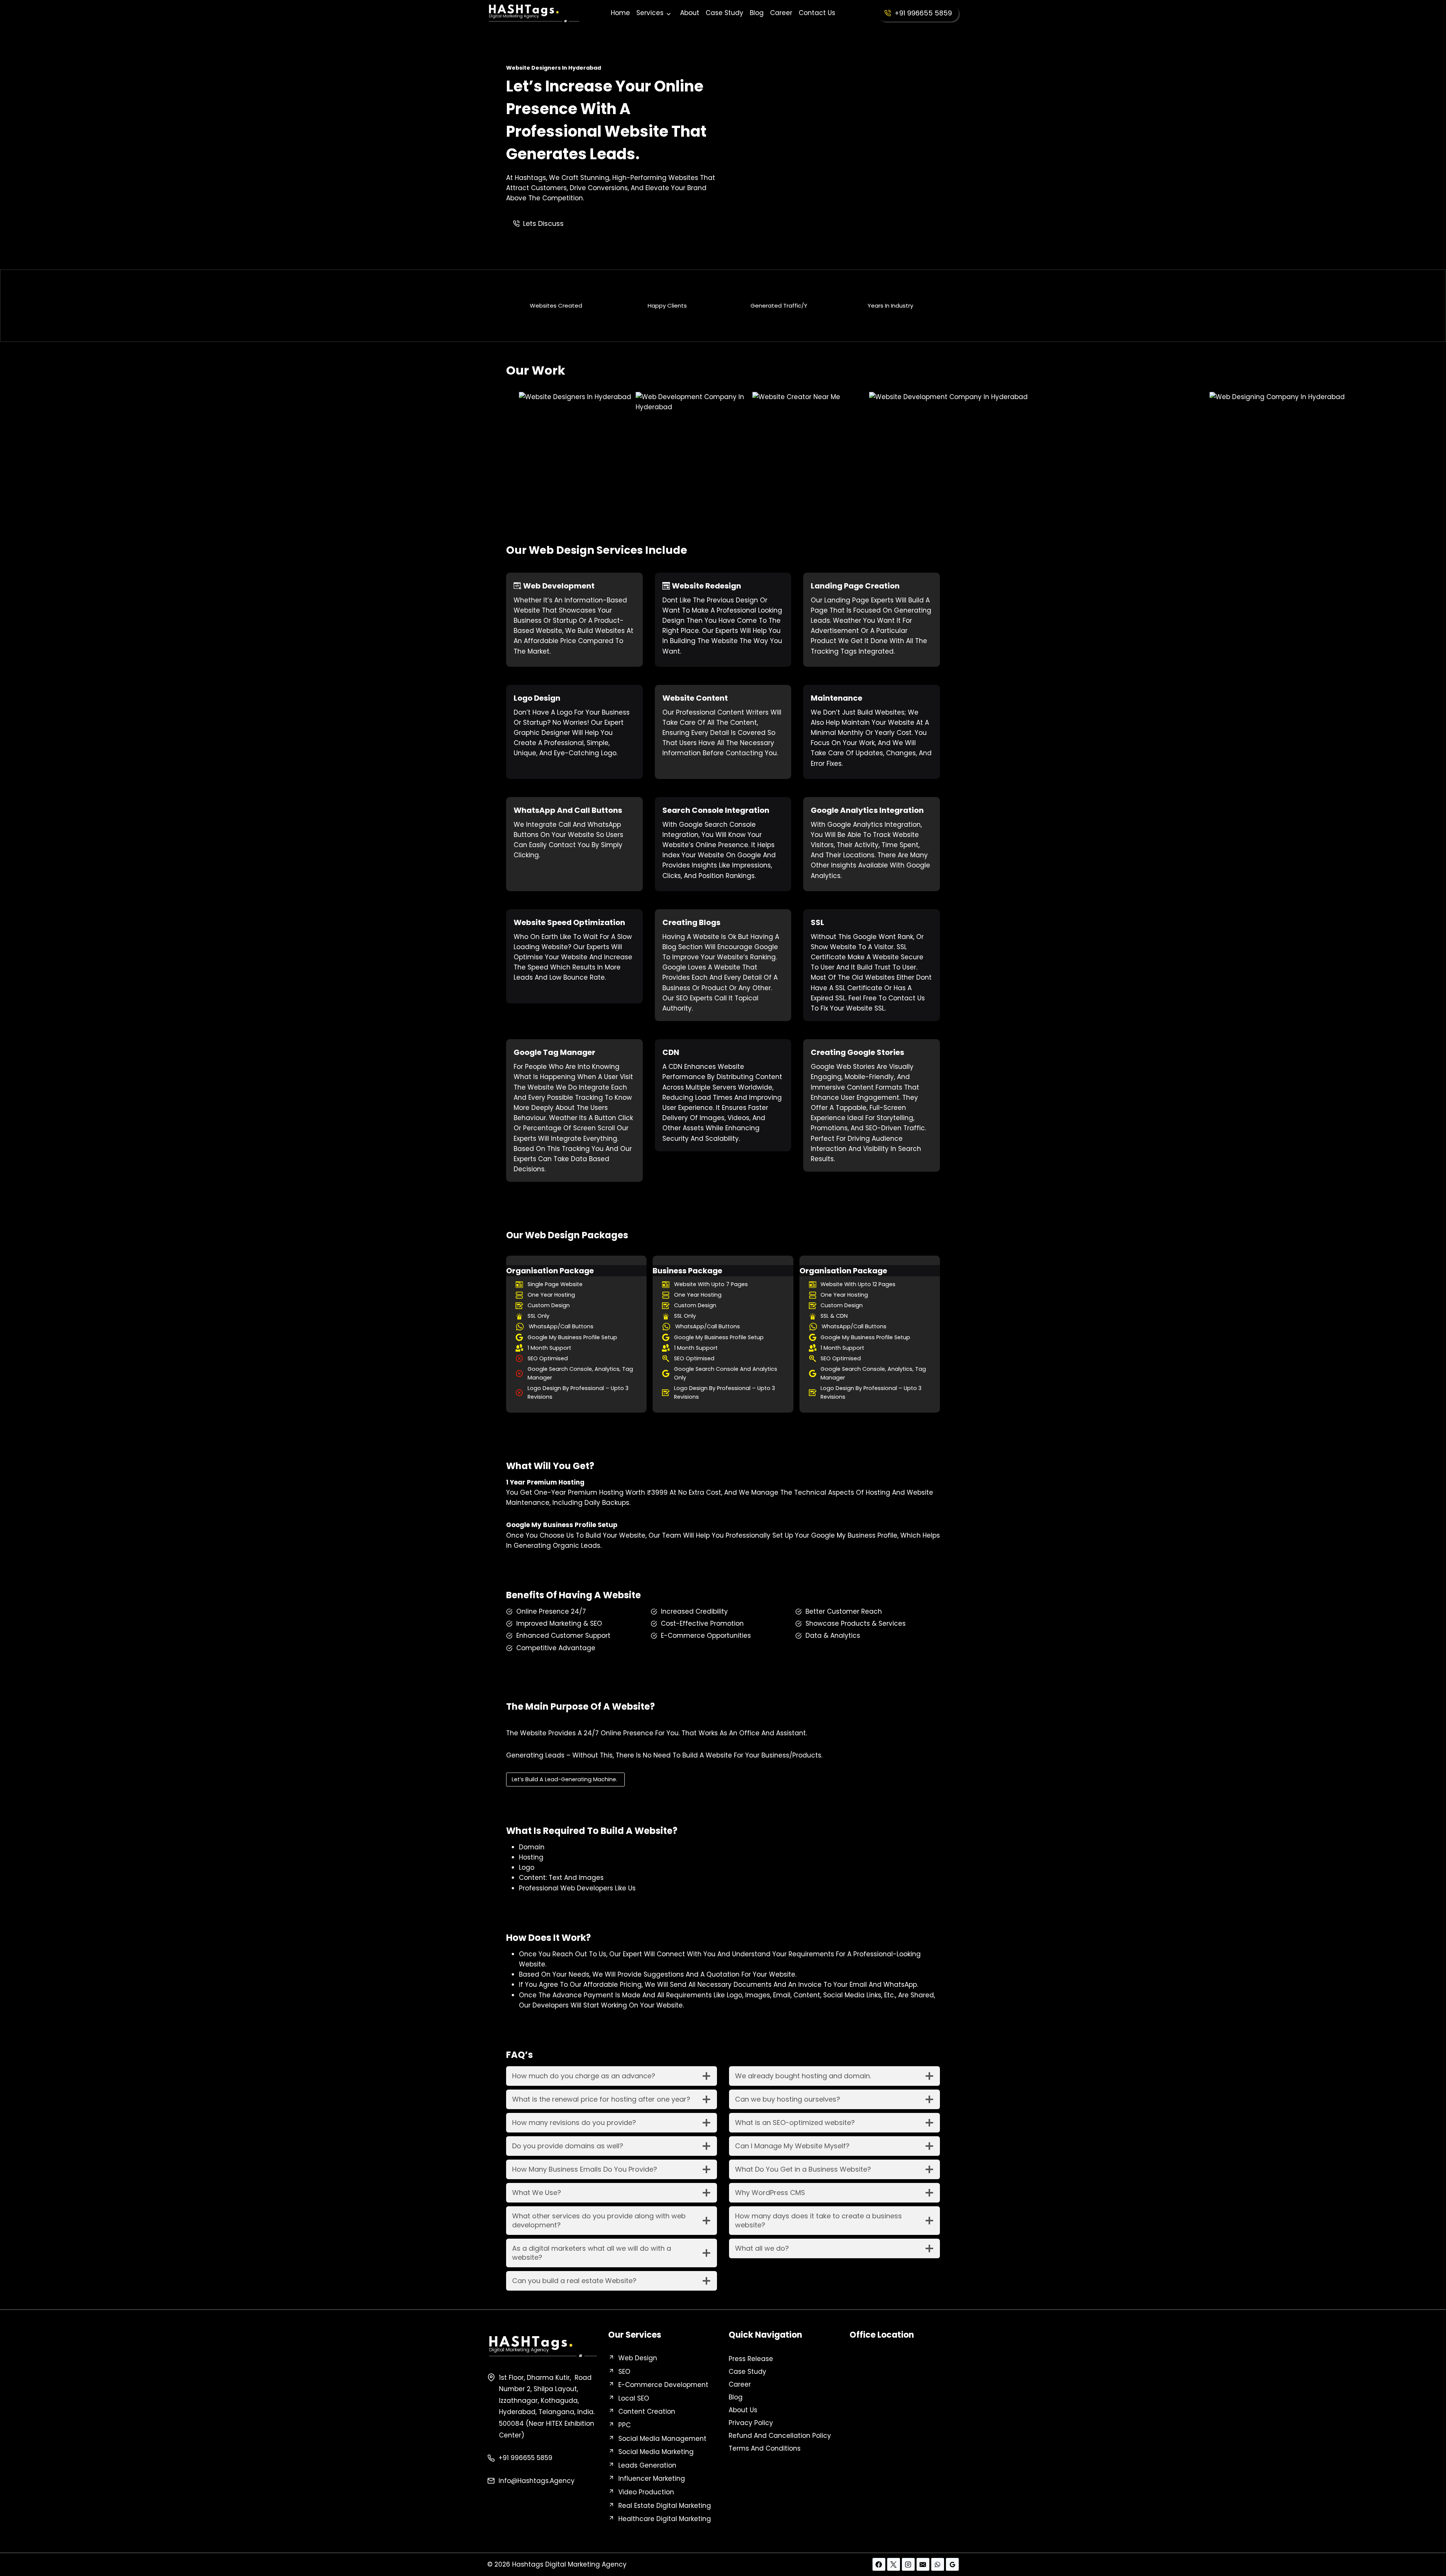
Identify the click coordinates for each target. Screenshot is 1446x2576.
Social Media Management (662, 2439)
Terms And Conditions (765, 2448)
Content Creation (647, 2411)
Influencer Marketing (652, 2478)
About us (743, 2410)
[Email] (923, 2564)
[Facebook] (879, 2564)
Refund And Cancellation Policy (780, 2436)
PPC (625, 2425)
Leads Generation (647, 2465)
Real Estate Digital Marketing (665, 2506)
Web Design (638, 2358)
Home (620, 13)
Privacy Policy (751, 2423)
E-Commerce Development (663, 2385)
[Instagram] (908, 2564)
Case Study (725, 13)
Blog (757, 13)
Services (650, 13)
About (690, 13)
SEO (624, 2372)
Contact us (817, 13)
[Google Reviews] (952, 2564)
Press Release (751, 2359)
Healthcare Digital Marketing (665, 2519)
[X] (894, 2564)
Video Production (646, 2492)
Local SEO (634, 2398)
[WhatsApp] (938, 2564)
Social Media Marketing (656, 2452)
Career (781, 13)
